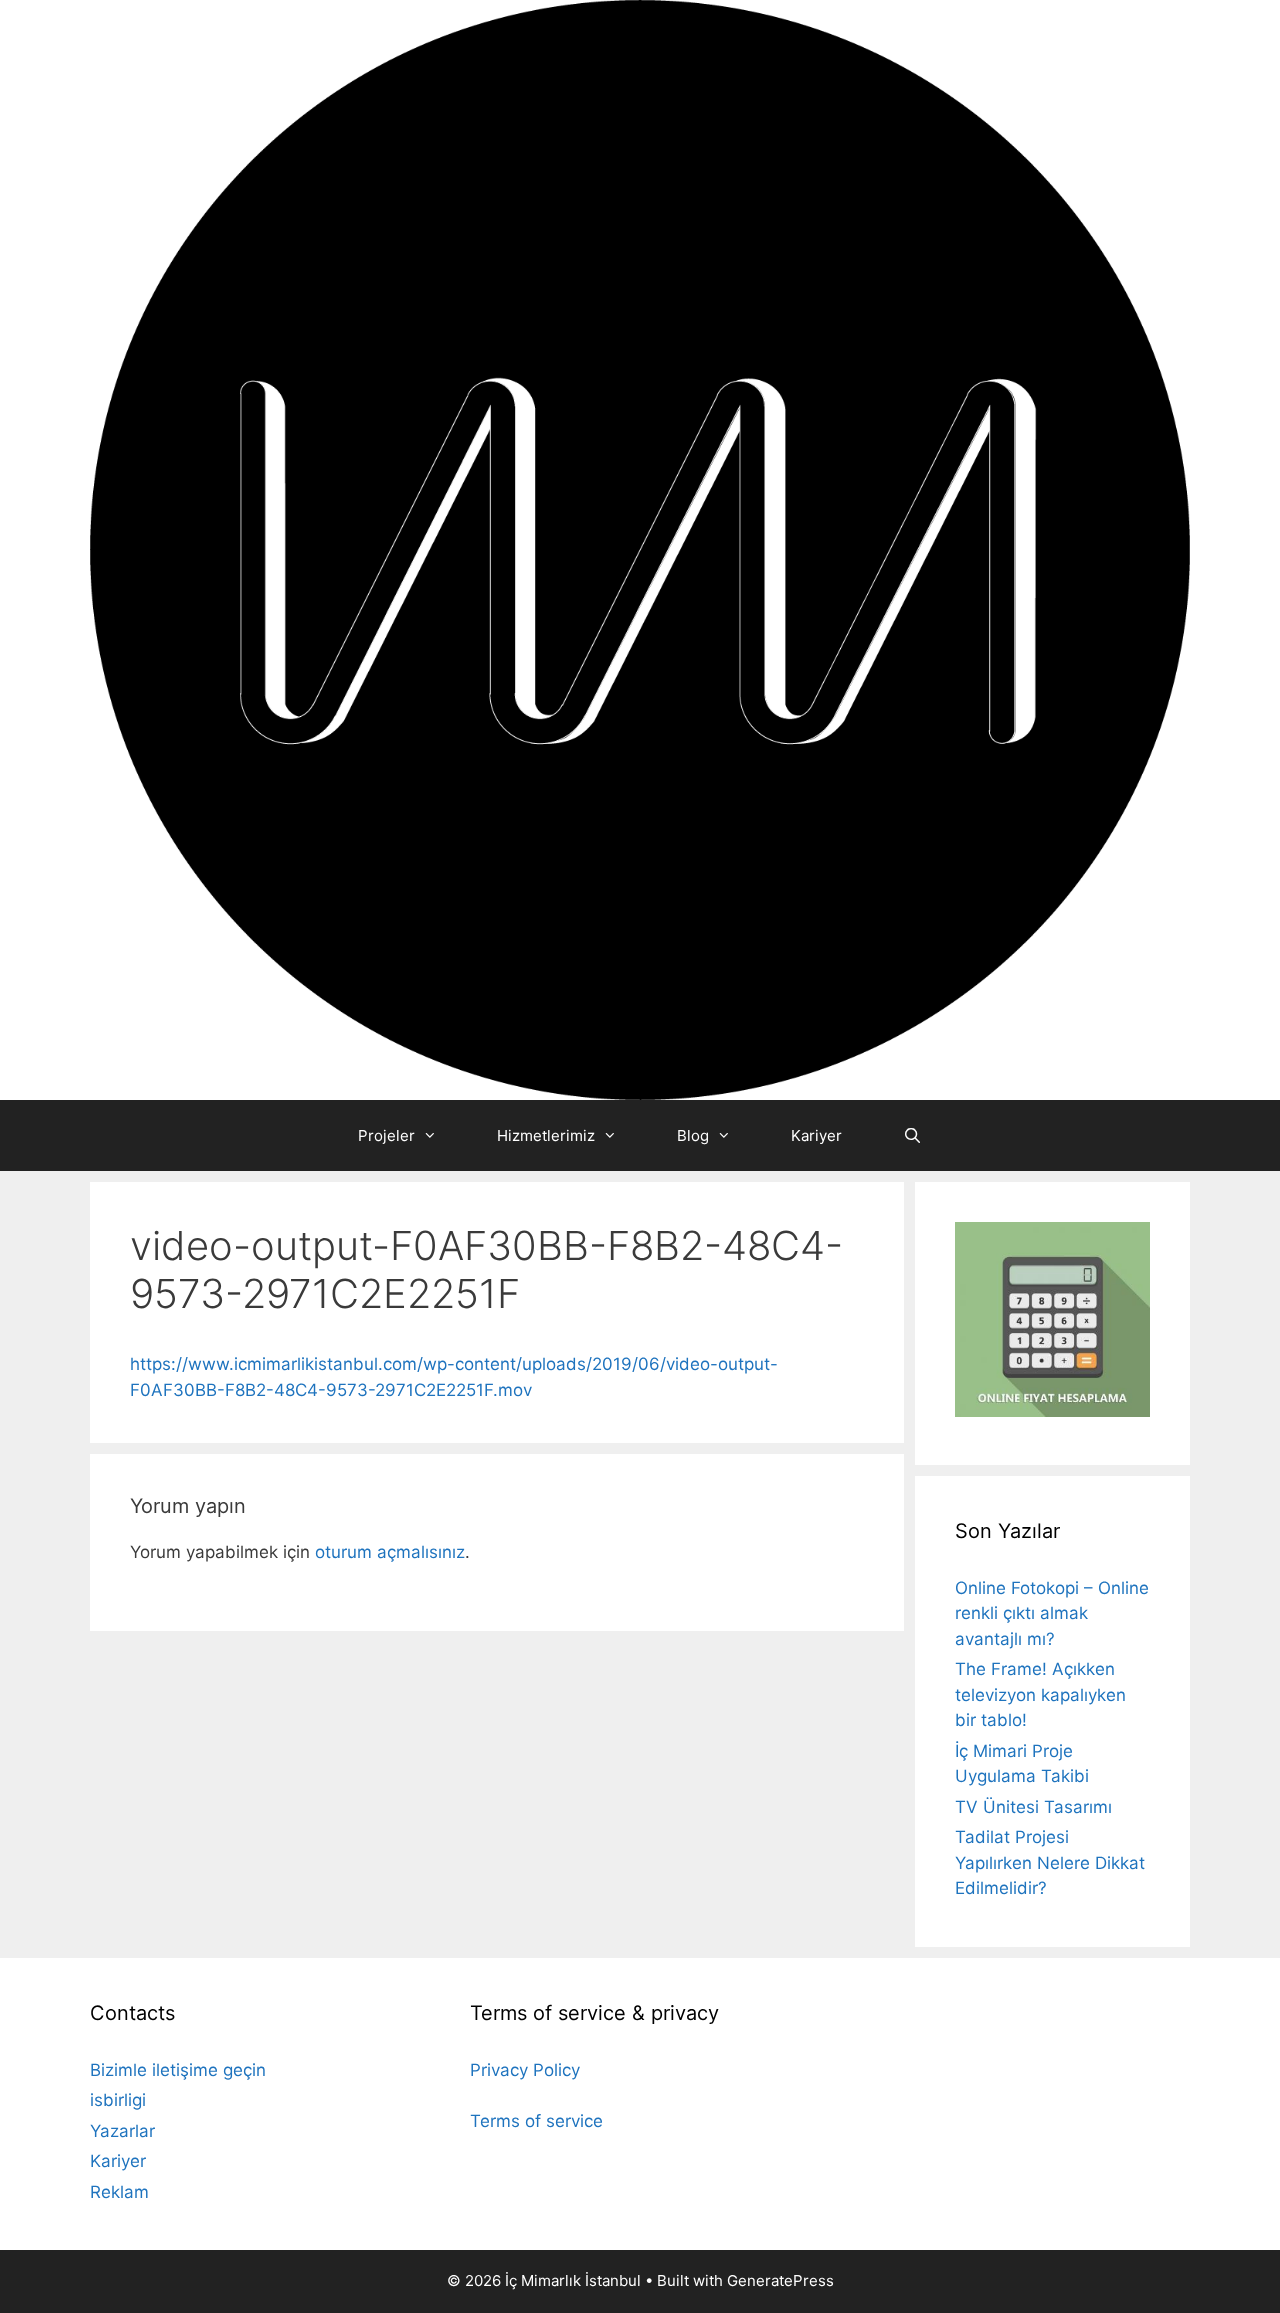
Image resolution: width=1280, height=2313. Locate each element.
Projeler (386, 1135)
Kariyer (816, 1135)
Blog (693, 1135)
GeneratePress (780, 2280)
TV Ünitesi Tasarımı (1033, 1807)
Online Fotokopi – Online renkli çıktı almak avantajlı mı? (1052, 1613)
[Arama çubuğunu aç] (911, 1135)
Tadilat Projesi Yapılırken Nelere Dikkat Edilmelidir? (1050, 1862)
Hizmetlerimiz (546, 1135)
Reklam (119, 2192)
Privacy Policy (525, 2070)
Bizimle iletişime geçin (178, 2070)
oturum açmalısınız (390, 1552)
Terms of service (536, 2121)
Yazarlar (122, 2131)
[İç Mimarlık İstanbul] (640, 549)
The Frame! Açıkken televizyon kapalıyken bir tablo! (1040, 1694)
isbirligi (118, 2100)
